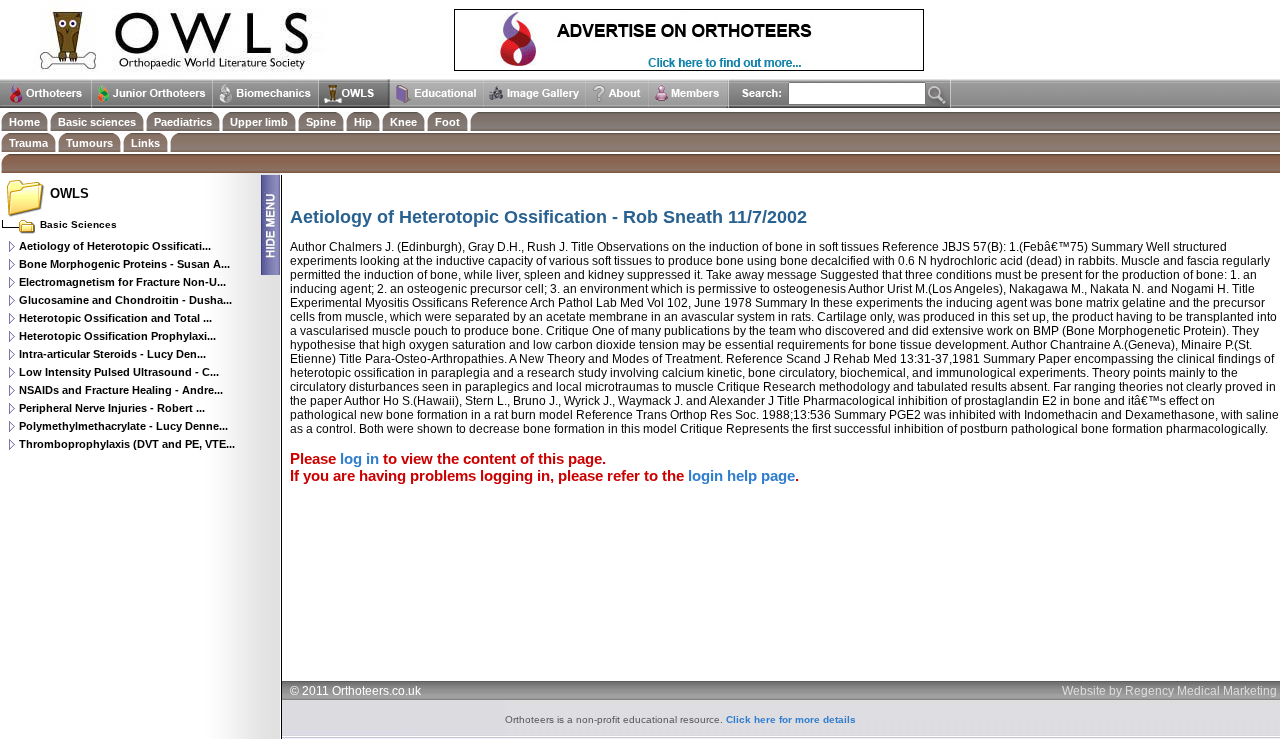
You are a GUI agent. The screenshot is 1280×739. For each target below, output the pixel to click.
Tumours (89, 143)
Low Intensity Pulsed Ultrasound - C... (119, 372)
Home (24, 122)
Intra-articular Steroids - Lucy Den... (112, 354)
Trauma (28, 143)
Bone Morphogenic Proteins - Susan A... (124, 264)
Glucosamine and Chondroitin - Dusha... (125, 300)
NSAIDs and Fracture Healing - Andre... (121, 390)
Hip (363, 122)
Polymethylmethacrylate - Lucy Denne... (123, 426)
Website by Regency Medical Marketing (1169, 691)
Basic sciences (97, 122)
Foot (447, 122)
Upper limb (259, 122)
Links (145, 143)
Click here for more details (791, 719)
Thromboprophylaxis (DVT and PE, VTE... (127, 444)
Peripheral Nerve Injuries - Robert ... (112, 408)
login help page (741, 475)
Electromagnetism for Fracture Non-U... (122, 282)
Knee (403, 122)
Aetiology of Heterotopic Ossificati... (115, 246)
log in (359, 458)
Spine (321, 122)
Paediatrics (183, 122)
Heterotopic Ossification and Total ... (115, 318)
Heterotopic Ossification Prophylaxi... (117, 336)
